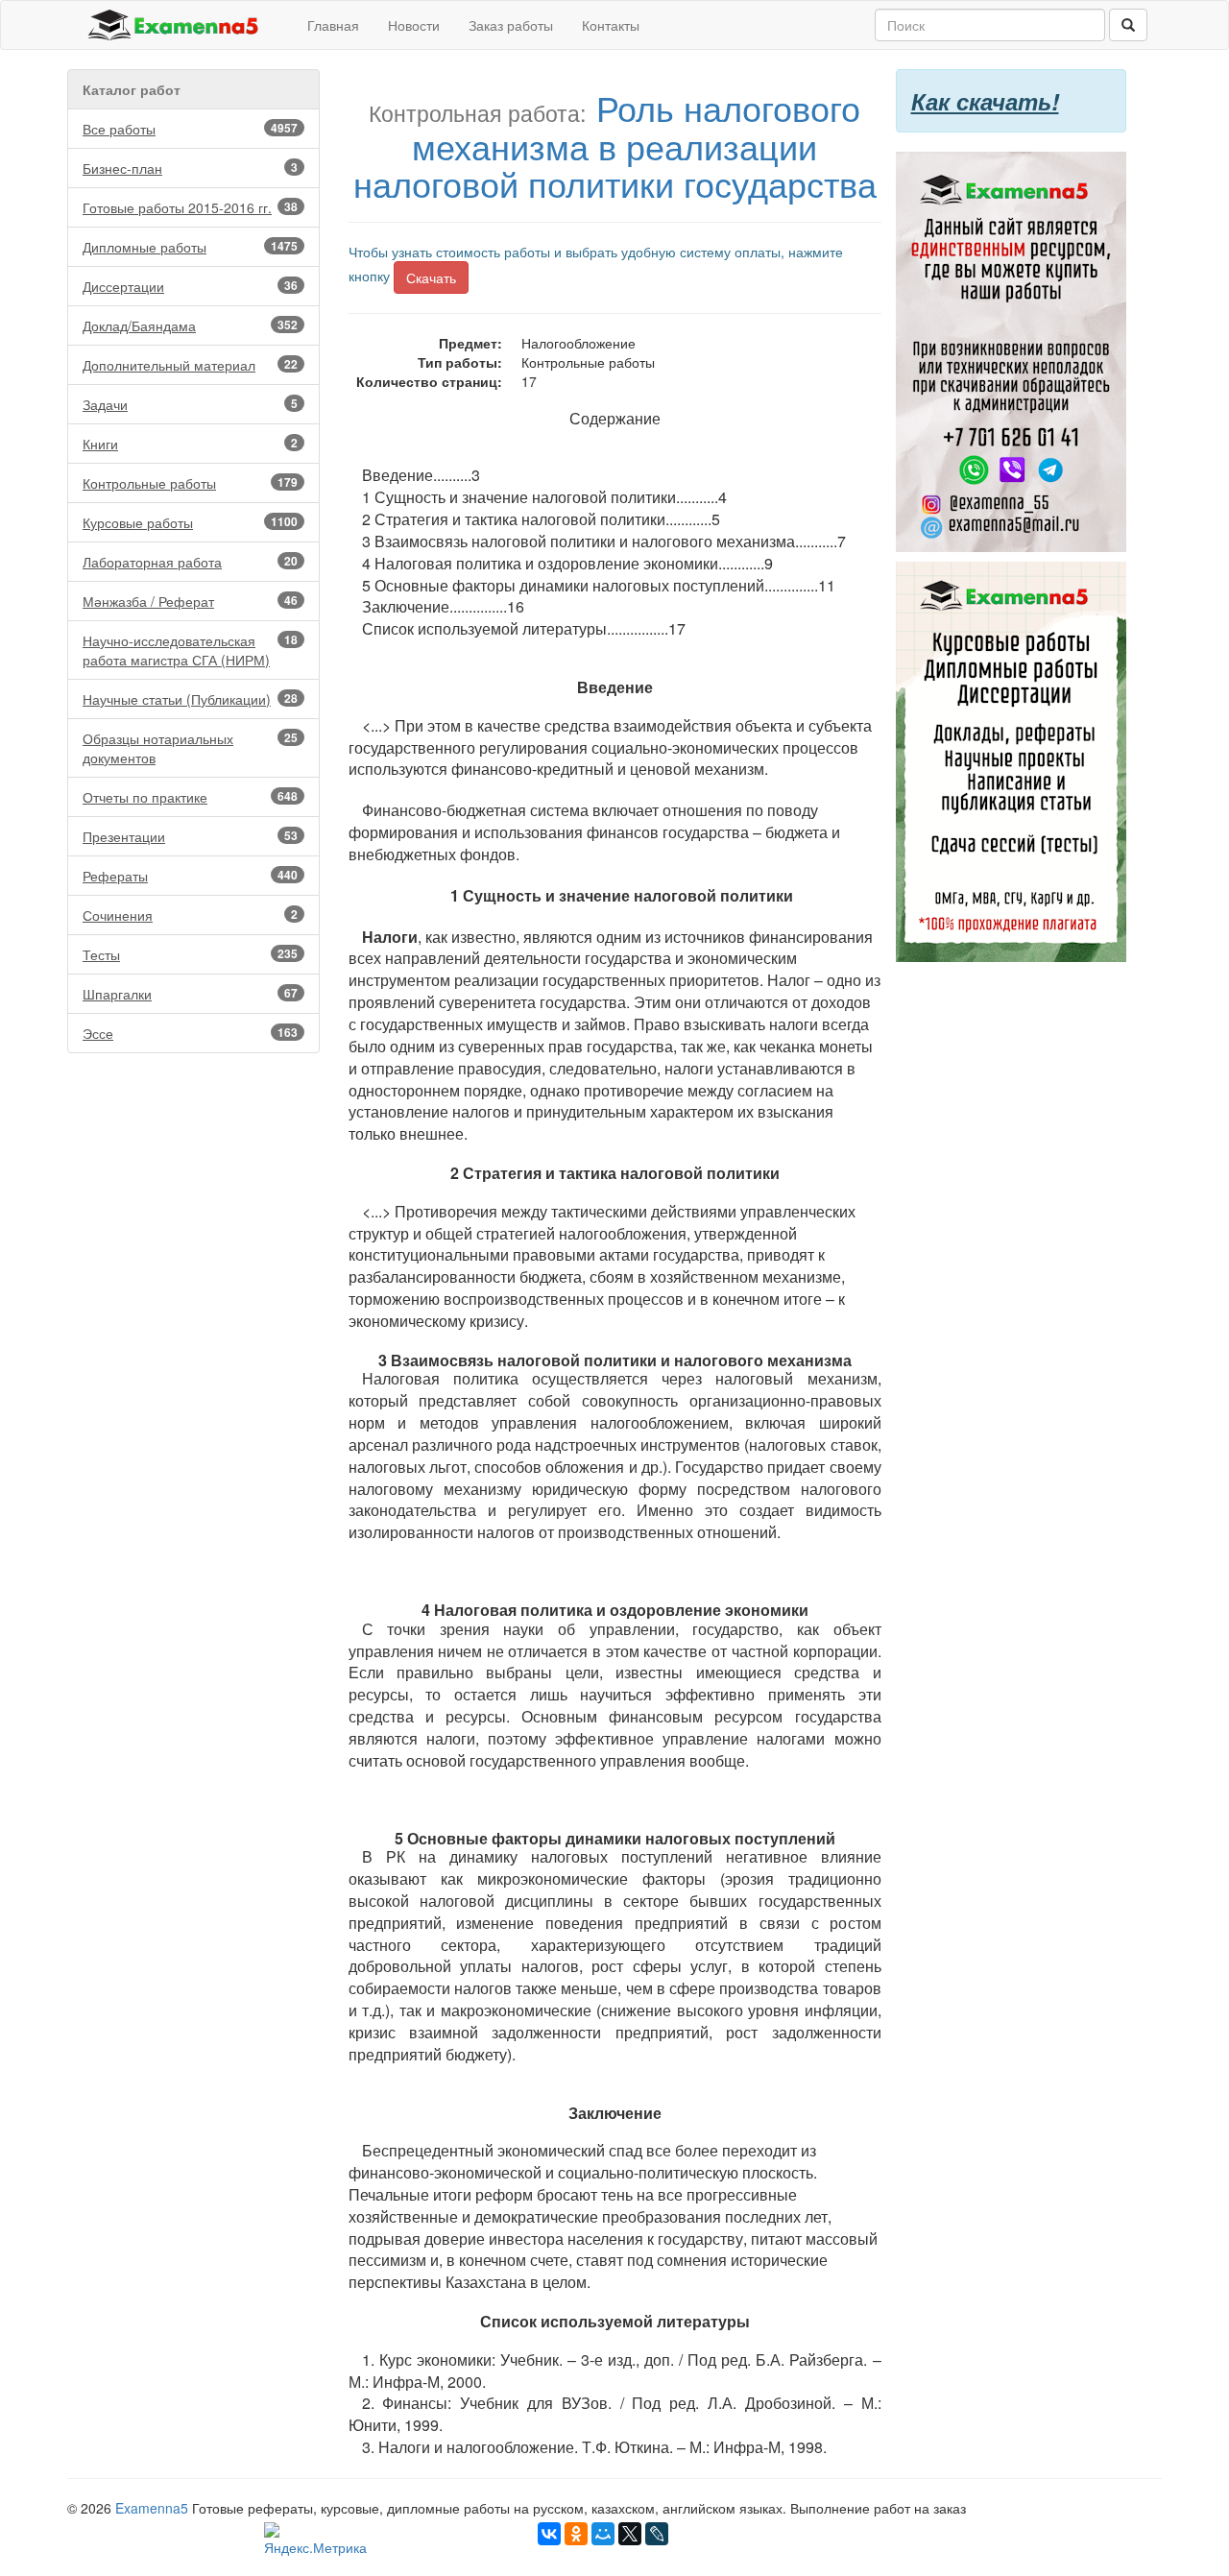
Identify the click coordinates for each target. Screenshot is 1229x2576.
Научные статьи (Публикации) (190, 699)
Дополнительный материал (190, 365)
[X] (630, 2534)
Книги (190, 444)
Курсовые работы (190, 522)
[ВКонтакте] (549, 2534)
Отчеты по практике (190, 797)
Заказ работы (511, 25)
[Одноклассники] (576, 2534)
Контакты (611, 25)
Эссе (190, 1033)
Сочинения (190, 915)
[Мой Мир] (603, 2534)
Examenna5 (152, 2508)
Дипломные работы (190, 247)
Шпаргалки (190, 994)
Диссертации (190, 286)
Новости (414, 25)
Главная (333, 25)
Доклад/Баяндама (190, 325)
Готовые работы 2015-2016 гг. (190, 207)
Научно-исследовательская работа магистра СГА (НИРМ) (190, 650)
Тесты (190, 954)
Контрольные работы (190, 483)
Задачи (190, 404)
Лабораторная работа (190, 562)
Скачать (431, 277)
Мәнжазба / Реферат (190, 601)
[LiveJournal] (657, 2534)
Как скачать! (985, 101)
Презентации (190, 836)
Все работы (190, 129)
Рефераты (190, 876)
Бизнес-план (190, 168)
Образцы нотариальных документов (190, 748)
